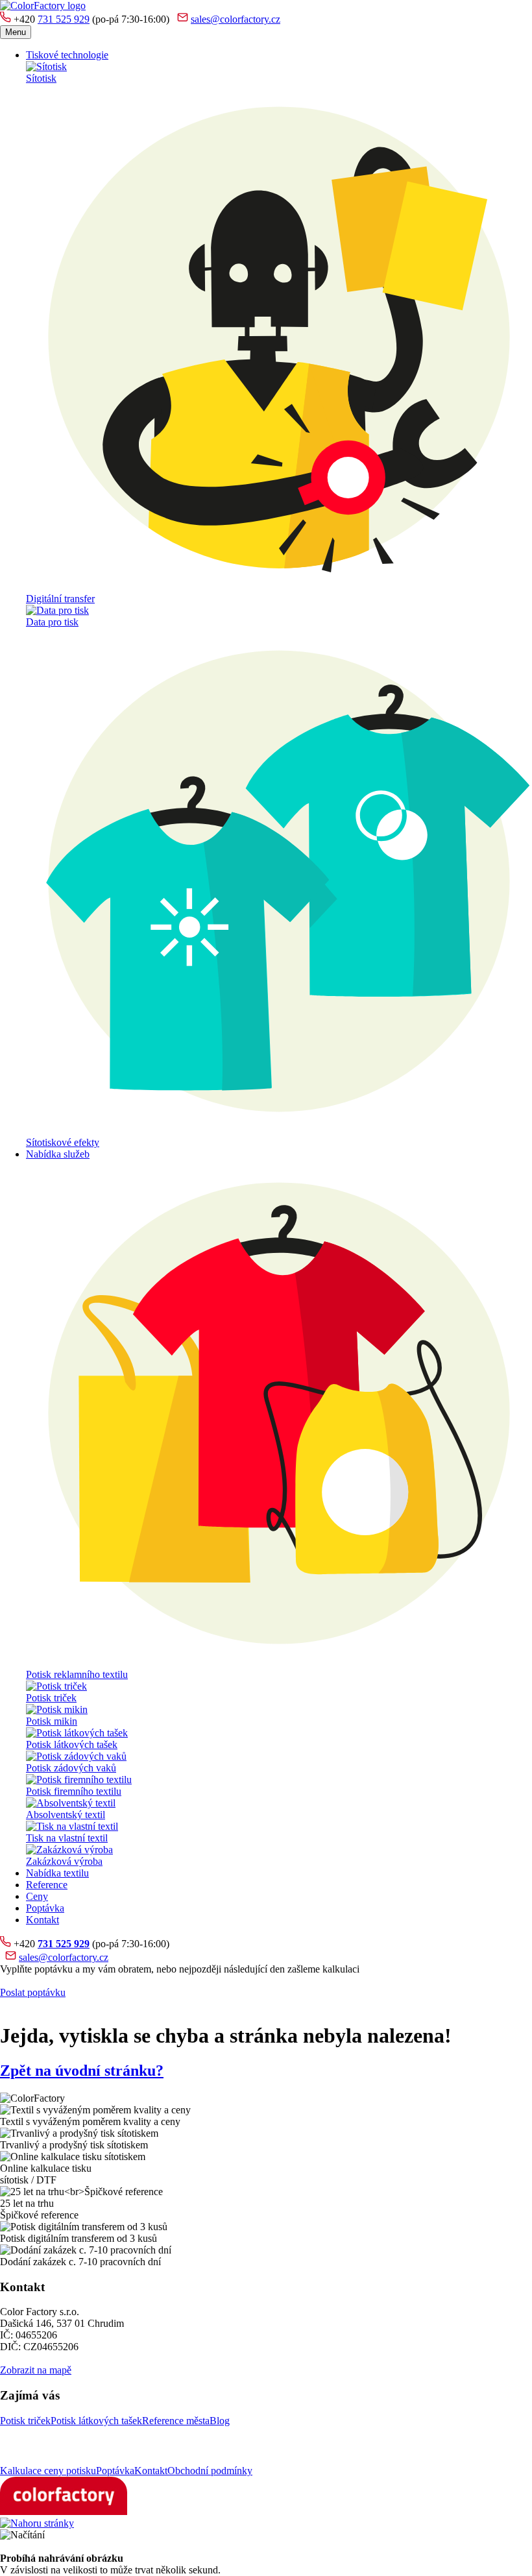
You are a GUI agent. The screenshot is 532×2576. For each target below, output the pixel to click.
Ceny (37, 1896)
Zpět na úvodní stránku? (82, 2071)
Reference (47, 1885)
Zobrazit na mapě (36, 2370)
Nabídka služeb (58, 1154)
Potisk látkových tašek (96, 2421)
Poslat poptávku (33, 1992)
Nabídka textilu (57, 1873)
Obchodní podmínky (210, 2471)
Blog (220, 2421)
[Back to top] (37, 2523)
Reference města (176, 2421)
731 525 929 (64, 19)
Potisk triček (25, 2421)
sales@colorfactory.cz (236, 19)
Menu (16, 32)
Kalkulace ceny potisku (48, 2471)
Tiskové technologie (67, 55)
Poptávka (45, 1908)
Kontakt (42, 1920)
